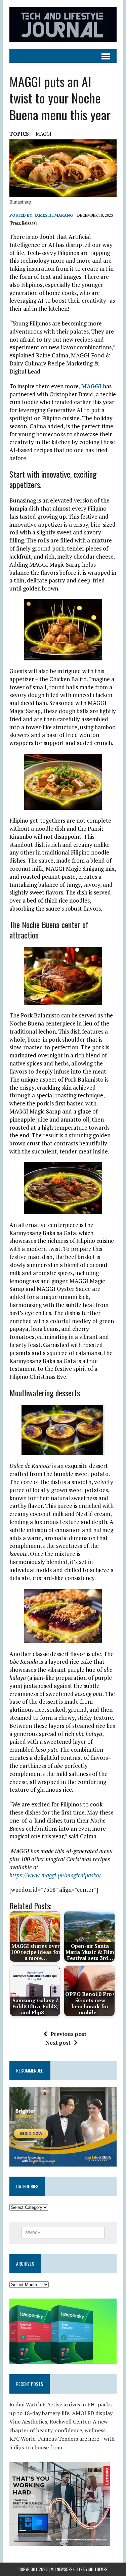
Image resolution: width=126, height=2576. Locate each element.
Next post (58, 2043)
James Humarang (54, 215)
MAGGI (44, 134)
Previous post (68, 2034)
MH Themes (98, 2569)
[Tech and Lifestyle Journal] (63, 25)
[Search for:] (63, 2232)
